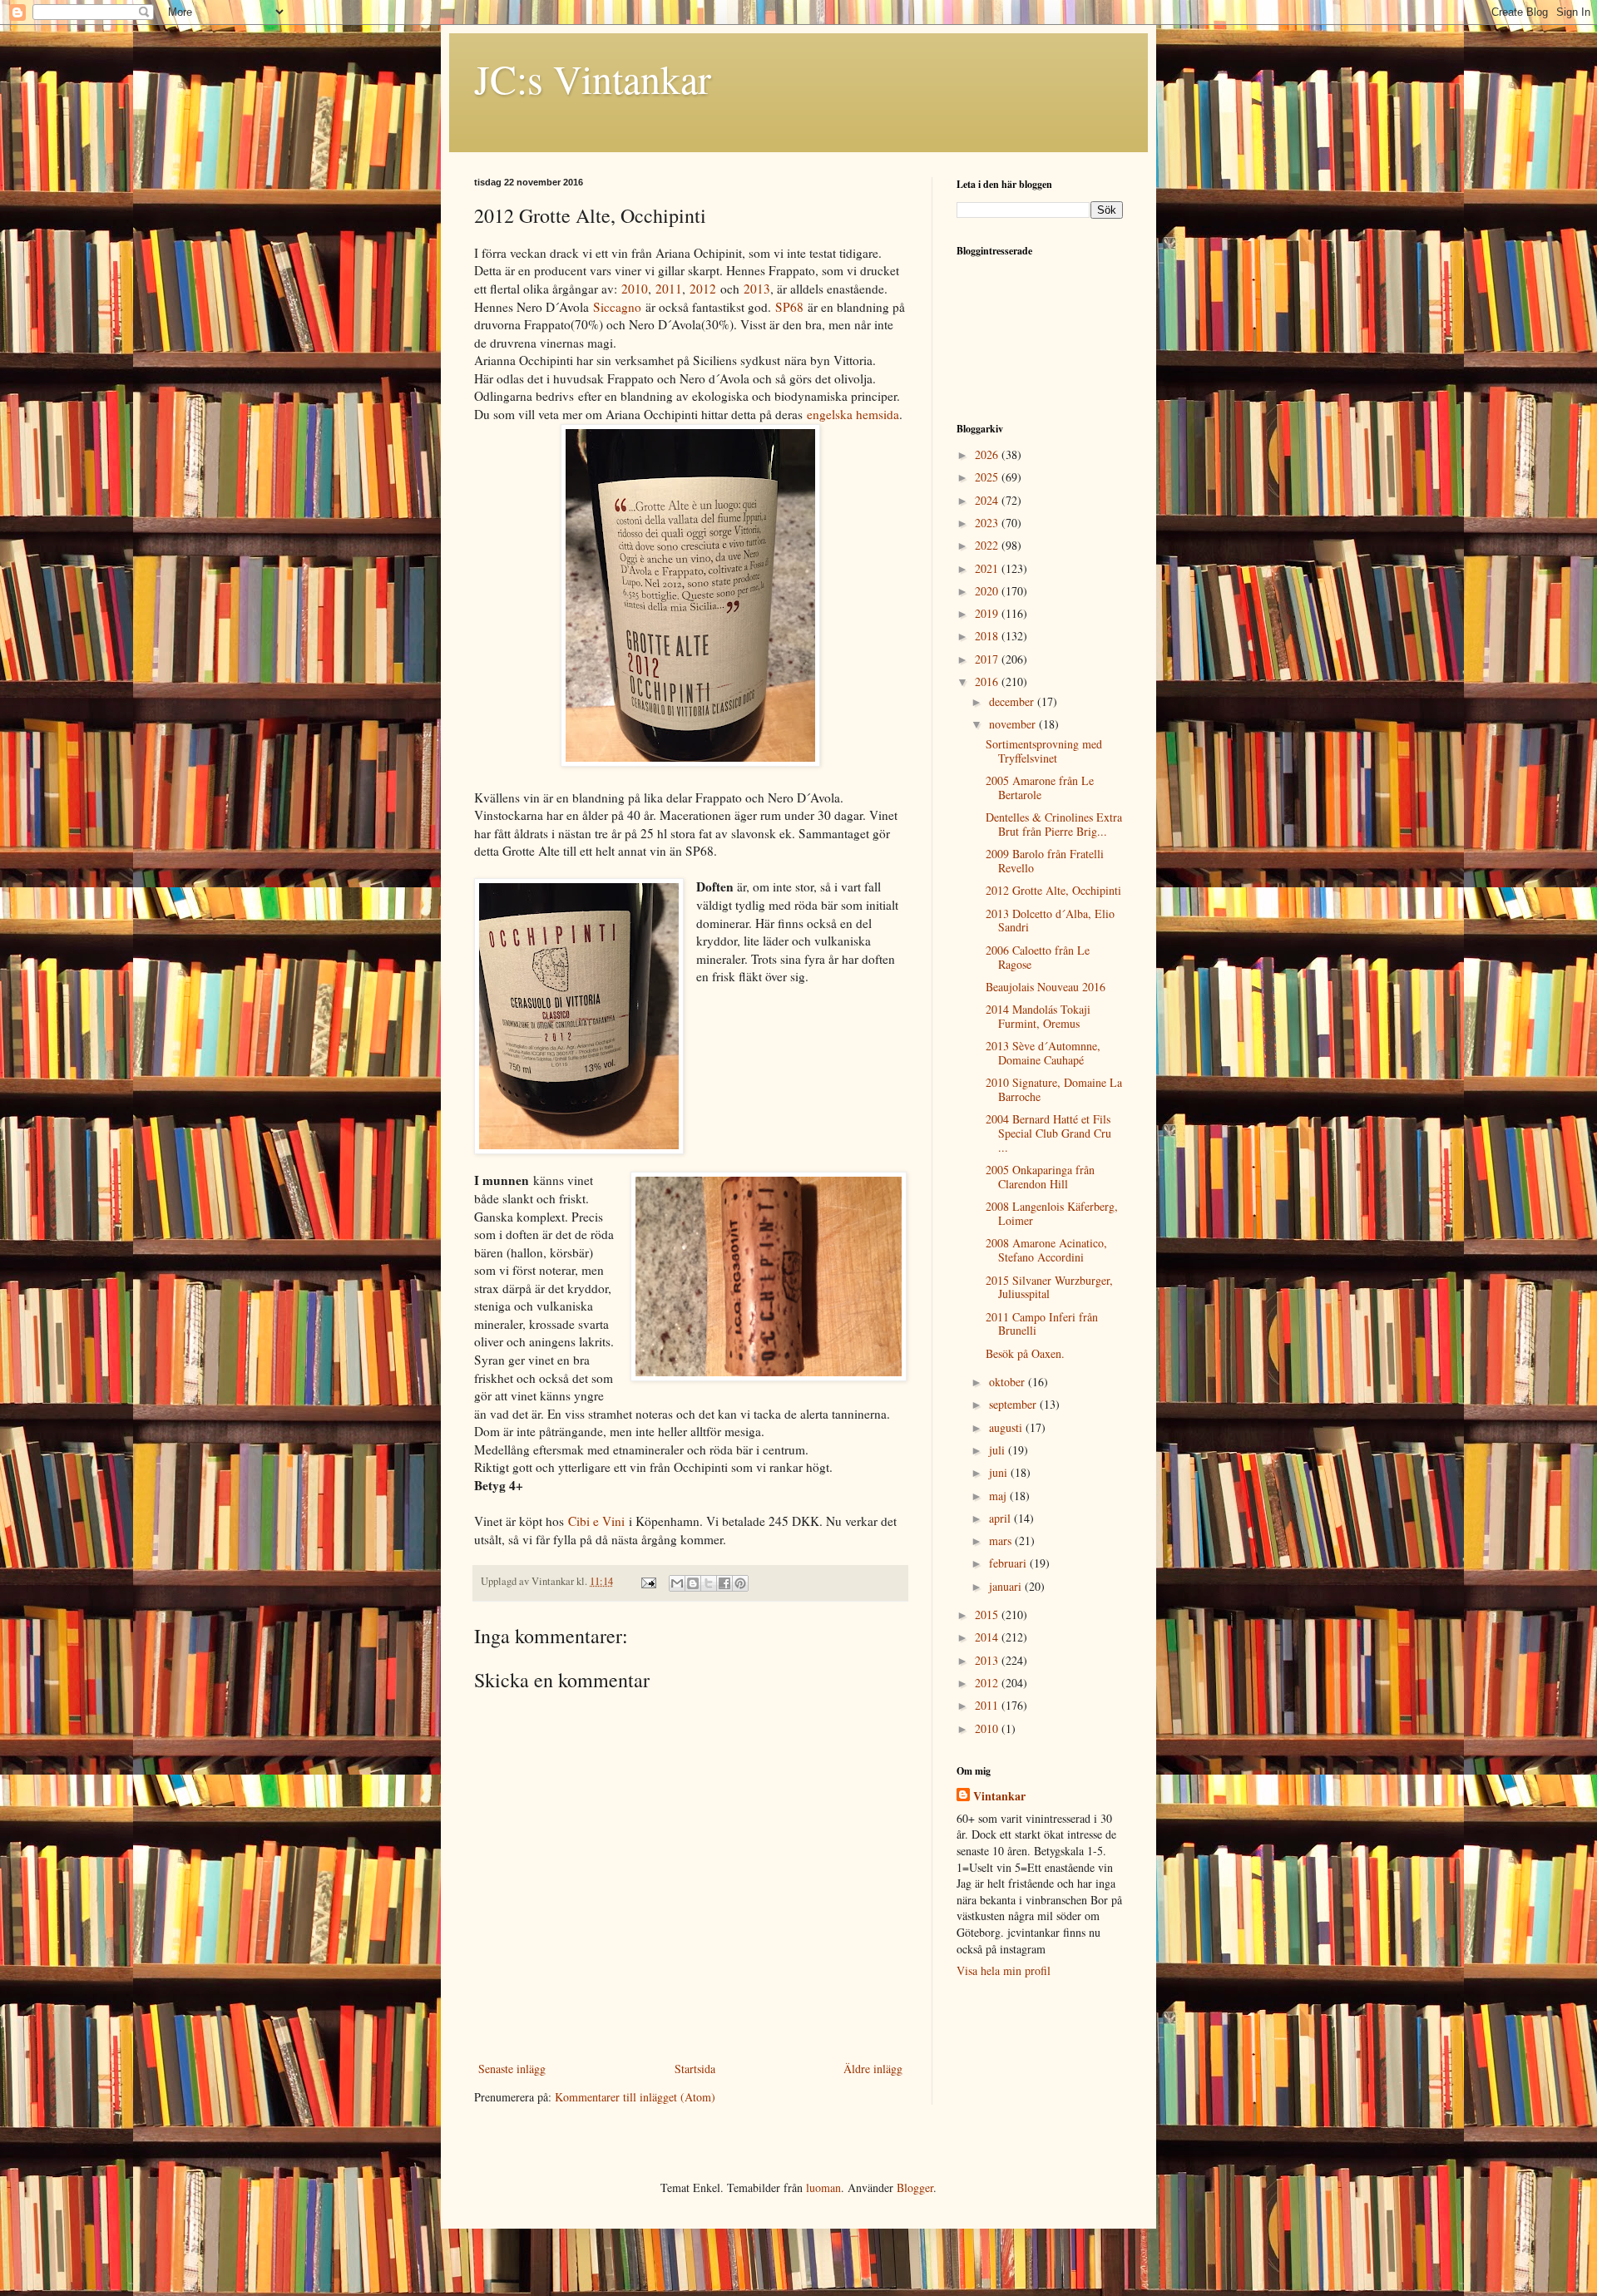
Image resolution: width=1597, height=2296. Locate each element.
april (1001, 1518)
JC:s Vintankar (593, 78)
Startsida (695, 2069)
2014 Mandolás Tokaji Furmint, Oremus (1038, 1016)
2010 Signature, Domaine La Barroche (1054, 1089)
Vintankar (999, 1796)
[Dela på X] (709, 1583)
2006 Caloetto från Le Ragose (1038, 957)
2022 (988, 545)
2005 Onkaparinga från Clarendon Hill (1040, 1177)
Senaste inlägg (512, 2069)
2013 (757, 289)
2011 (669, 289)
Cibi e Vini (596, 1521)
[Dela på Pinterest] (740, 1583)
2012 (703, 289)
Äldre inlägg (873, 2069)
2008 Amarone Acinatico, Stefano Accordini (1046, 1250)
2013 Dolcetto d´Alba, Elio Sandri (1050, 921)
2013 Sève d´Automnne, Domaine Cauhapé (1043, 1053)
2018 (988, 636)
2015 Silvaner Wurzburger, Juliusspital (1049, 1287)
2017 (988, 659)
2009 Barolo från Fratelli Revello (1045, 861)
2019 (988, 613)
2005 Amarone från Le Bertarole (1040, 788)
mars (1002, 1541)
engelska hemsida (853, 414)
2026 (988, 454)
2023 (988, 523)
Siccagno (617, 307)
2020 (988, 591)
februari (1009, 1563)
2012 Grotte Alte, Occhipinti (1053, 890)
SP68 (789, 307)
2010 (635, 289)
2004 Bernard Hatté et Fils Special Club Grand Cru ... (1048, 1133)
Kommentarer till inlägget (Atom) (635, 2097)
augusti (1007, 1427)
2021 (988, 568)
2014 (988, 1637)
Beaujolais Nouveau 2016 (1046, 987)
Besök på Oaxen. (1025, 1353)
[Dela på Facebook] (724, 1583)
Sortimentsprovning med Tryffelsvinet (1044, 751)
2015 (988, 1615)
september (1014, 1404)
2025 (988, 477)
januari (1007, 1586)
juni (1000, 1472)
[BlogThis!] (693, 1583)
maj (999, 1496)
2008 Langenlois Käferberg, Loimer (1052, 1213)
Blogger (915, 2187)
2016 (988, 681)
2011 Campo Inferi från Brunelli (1042, 1324)
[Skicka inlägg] (648, 1581)
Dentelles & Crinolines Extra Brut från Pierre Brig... (1054, 824)
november (1014, 724)
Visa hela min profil (1004, 1970)
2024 (988, 500)
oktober (1009, 1382)
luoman (823, 2187)
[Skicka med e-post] (677, 1583)
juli (999, 1450)
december (1013, 701)
